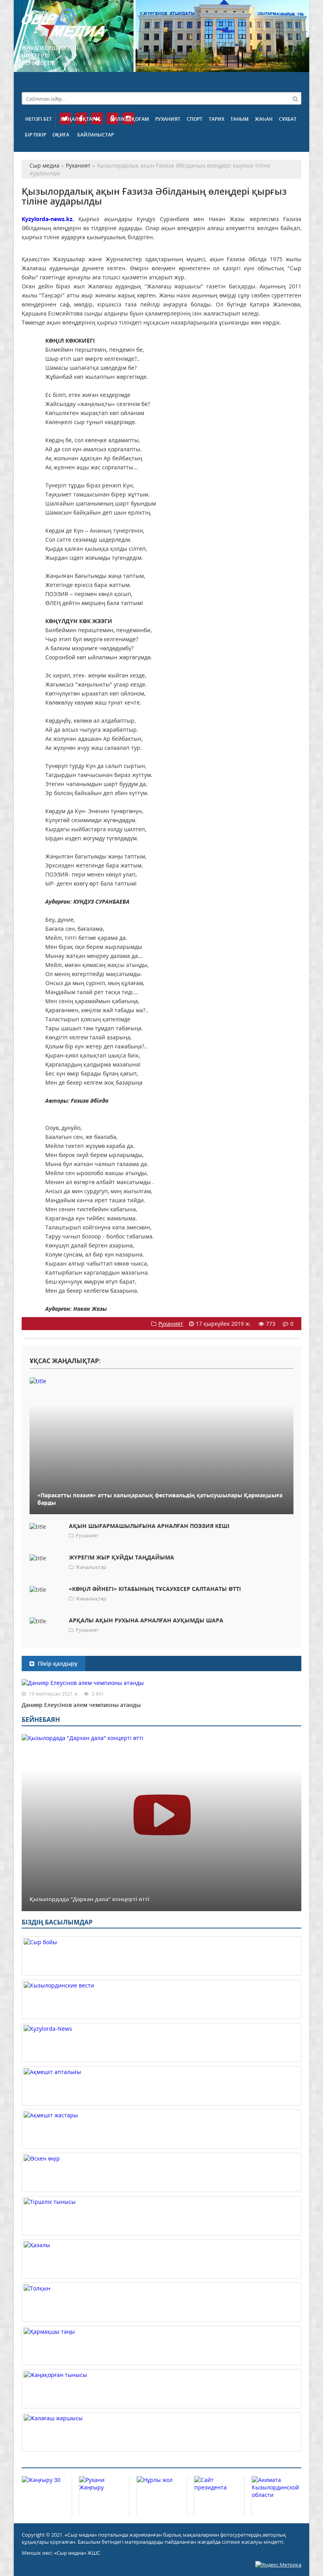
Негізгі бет (39, 119)
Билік (118, 119)
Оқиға (61, 135)
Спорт (195, 119)
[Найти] (295, 98)
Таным (239, 119)
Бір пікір (35, 135)
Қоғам (140, 119)
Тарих (216, 119)
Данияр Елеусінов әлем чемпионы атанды (81, 1705)
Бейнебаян (41, 1720)
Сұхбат (288, 119)
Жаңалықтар (78, 119)
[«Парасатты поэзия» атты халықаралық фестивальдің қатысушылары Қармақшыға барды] (161, 1381)
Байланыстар (96, 135)
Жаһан (264, 119)
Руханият (168, 119)
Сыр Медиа (63, 25)
